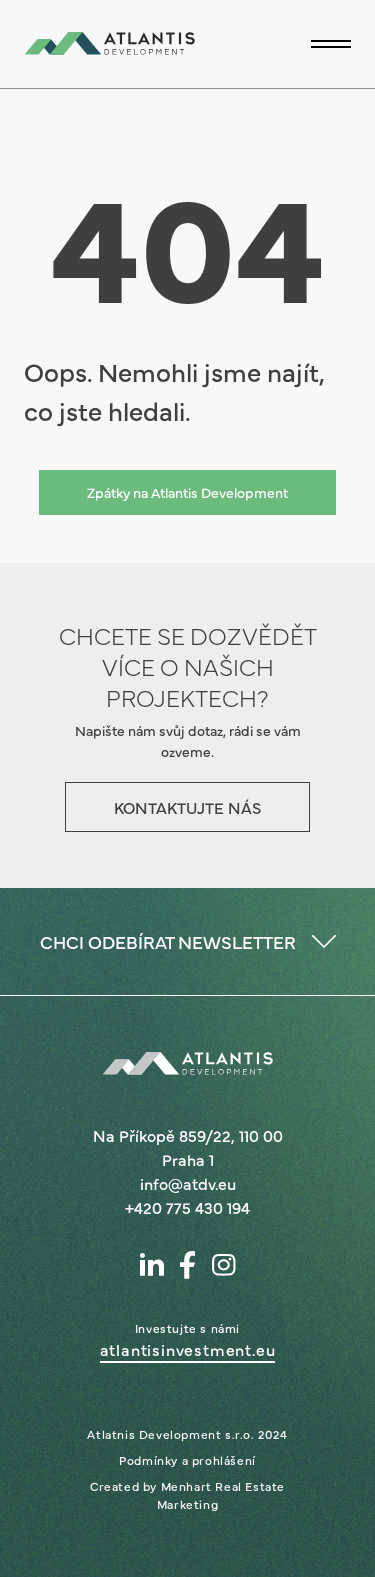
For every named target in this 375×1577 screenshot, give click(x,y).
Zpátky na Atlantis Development (187, 492)
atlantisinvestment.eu (188, 1349)
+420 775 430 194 (187, 1207)
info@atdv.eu (188, 1183)
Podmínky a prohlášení (187, 1460)
